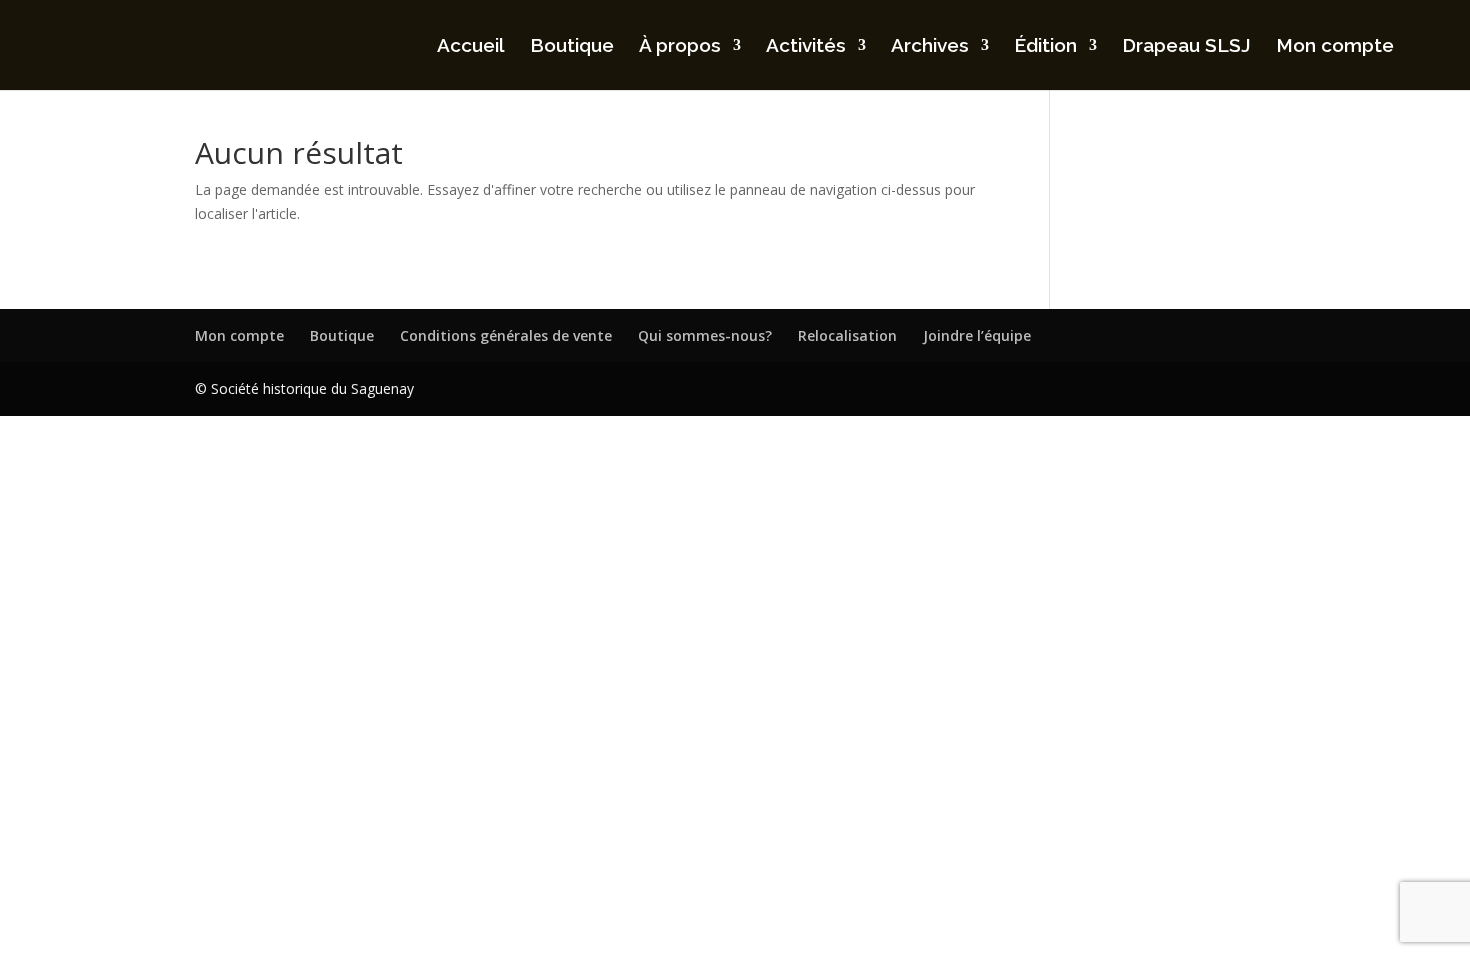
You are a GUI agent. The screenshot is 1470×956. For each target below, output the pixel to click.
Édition (1045, 47)
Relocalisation (847, 335)
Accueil (471, 47)
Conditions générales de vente (506, 335)
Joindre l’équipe (977, 335)
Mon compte (1335, 47)
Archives (930, 47)
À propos (680, 47)
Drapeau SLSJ (1186, 47)
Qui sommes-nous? (705, 335)
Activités (806, 47)
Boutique (572, 47)
